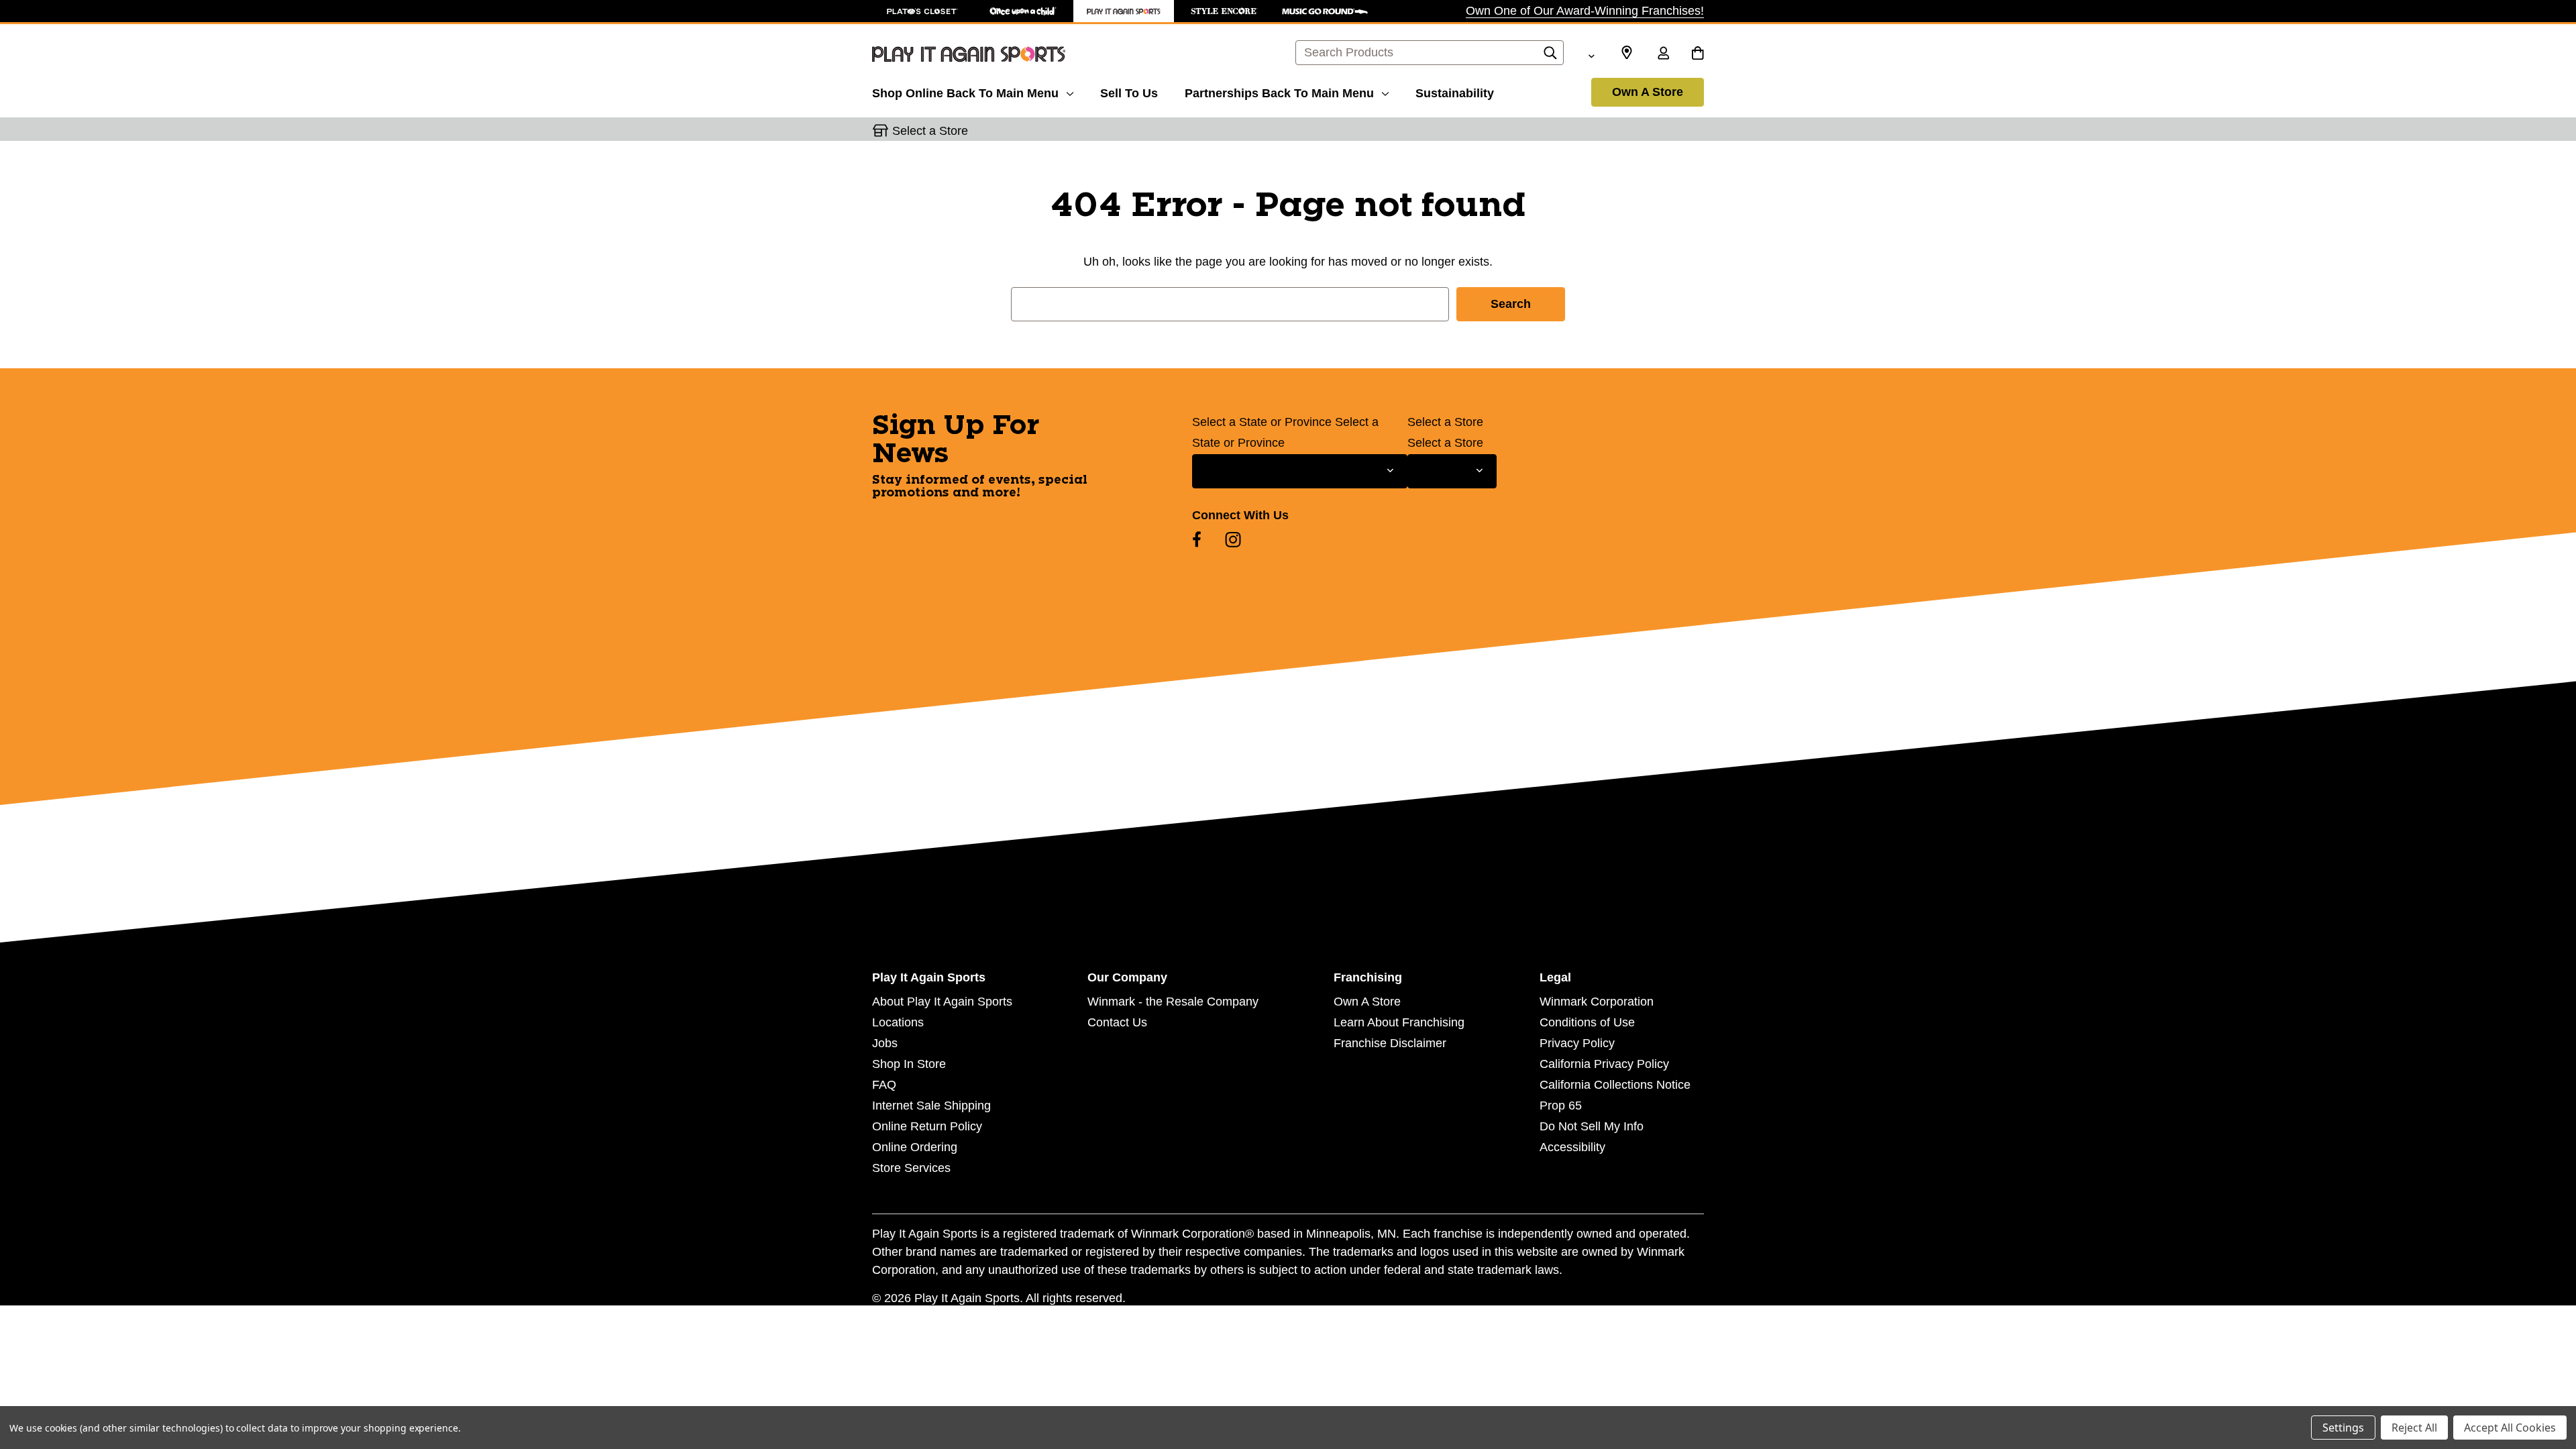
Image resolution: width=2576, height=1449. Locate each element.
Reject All (2414, 1428)
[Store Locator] (1627, 53)
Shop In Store (909, 1064)
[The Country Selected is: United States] (1591, 54)
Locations (898, 1022)
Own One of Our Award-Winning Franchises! (1585, 11)
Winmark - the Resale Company (1173, 1002)
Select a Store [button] (930, 131)
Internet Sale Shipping (931, 1106)
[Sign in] (1663, 54)
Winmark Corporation (1597, 1002)
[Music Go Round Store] (1325, 11)
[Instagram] (1233, 539)
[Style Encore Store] (1224, 11)
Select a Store (1445, 422)
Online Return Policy (927, 1126)
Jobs (885, 1043)
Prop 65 (1561, 1106)
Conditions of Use (1587, 1022)
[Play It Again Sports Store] (1124, 11)
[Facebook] (1197, 539)
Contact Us (1117, 1022)
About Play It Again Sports (942, 1002)
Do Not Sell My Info (1592, 1126)
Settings (2343, 1428)
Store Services (911, 1168)
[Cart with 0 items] (1698, 54)
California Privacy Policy (1604, 1064)
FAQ (884, 1085)
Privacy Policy (1577, 1043)
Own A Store (1648, 92)
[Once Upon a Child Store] (1023, 11)
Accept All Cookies (2510, 1428)
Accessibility (1572, 1147)
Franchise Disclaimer (1390, 1043)
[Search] (1550, 56)
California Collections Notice (1615, 1085)
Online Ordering (915, 1147)
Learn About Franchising (1399, 1022)
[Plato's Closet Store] (922, 11)
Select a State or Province (1262, 422)
